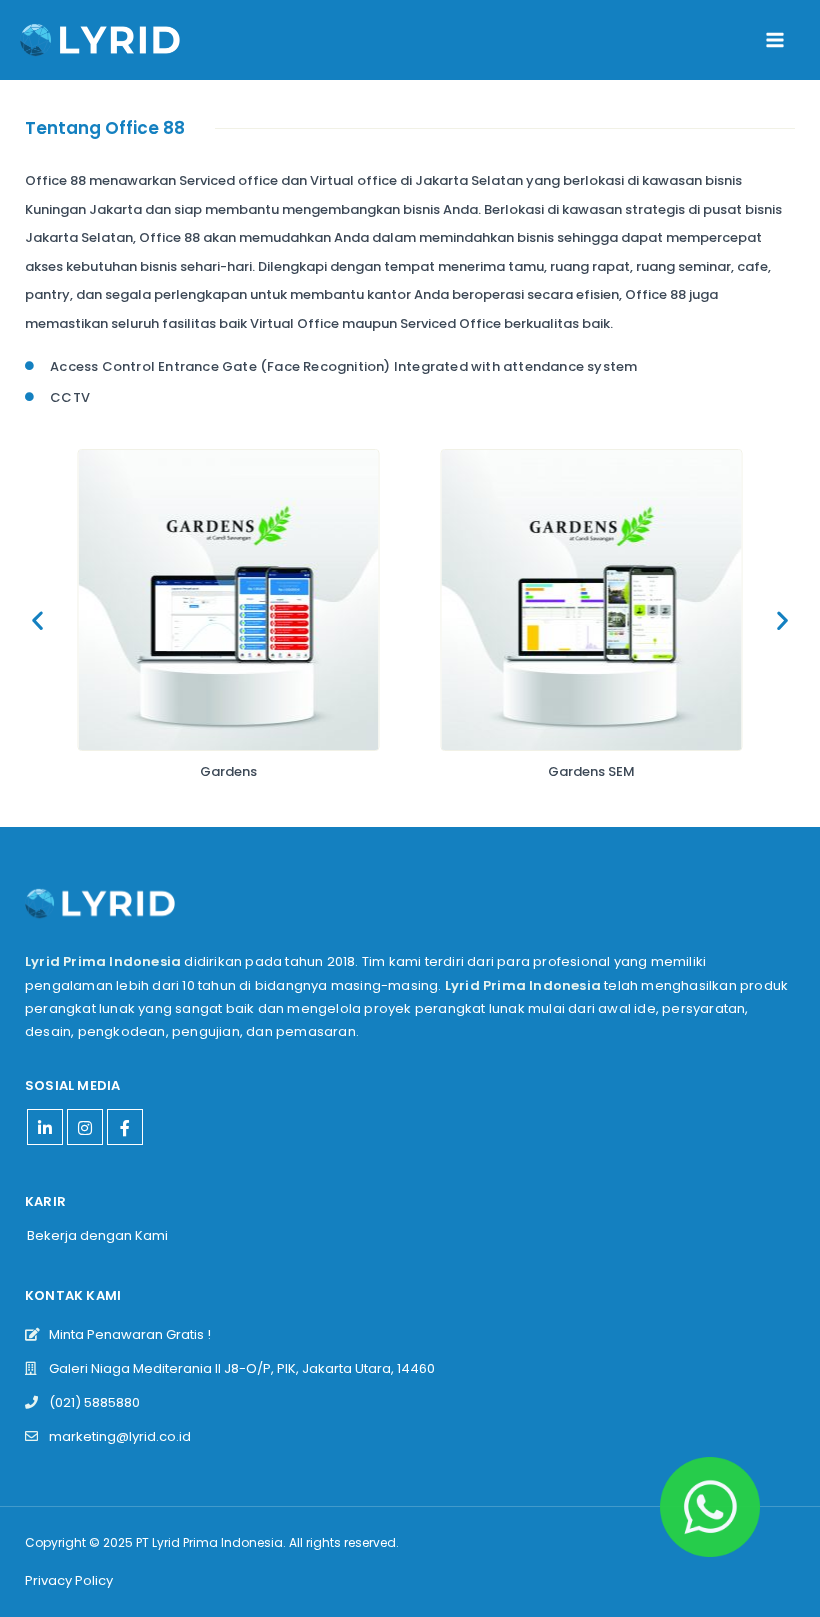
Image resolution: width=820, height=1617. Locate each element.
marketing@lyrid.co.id (115, 1436)
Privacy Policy (69, 1580)
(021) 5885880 (90, 1402)
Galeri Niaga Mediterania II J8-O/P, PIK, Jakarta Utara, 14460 (237, 1368)
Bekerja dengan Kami (97, 1235)
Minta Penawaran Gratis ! (125, 1334)
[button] (37, 620)
